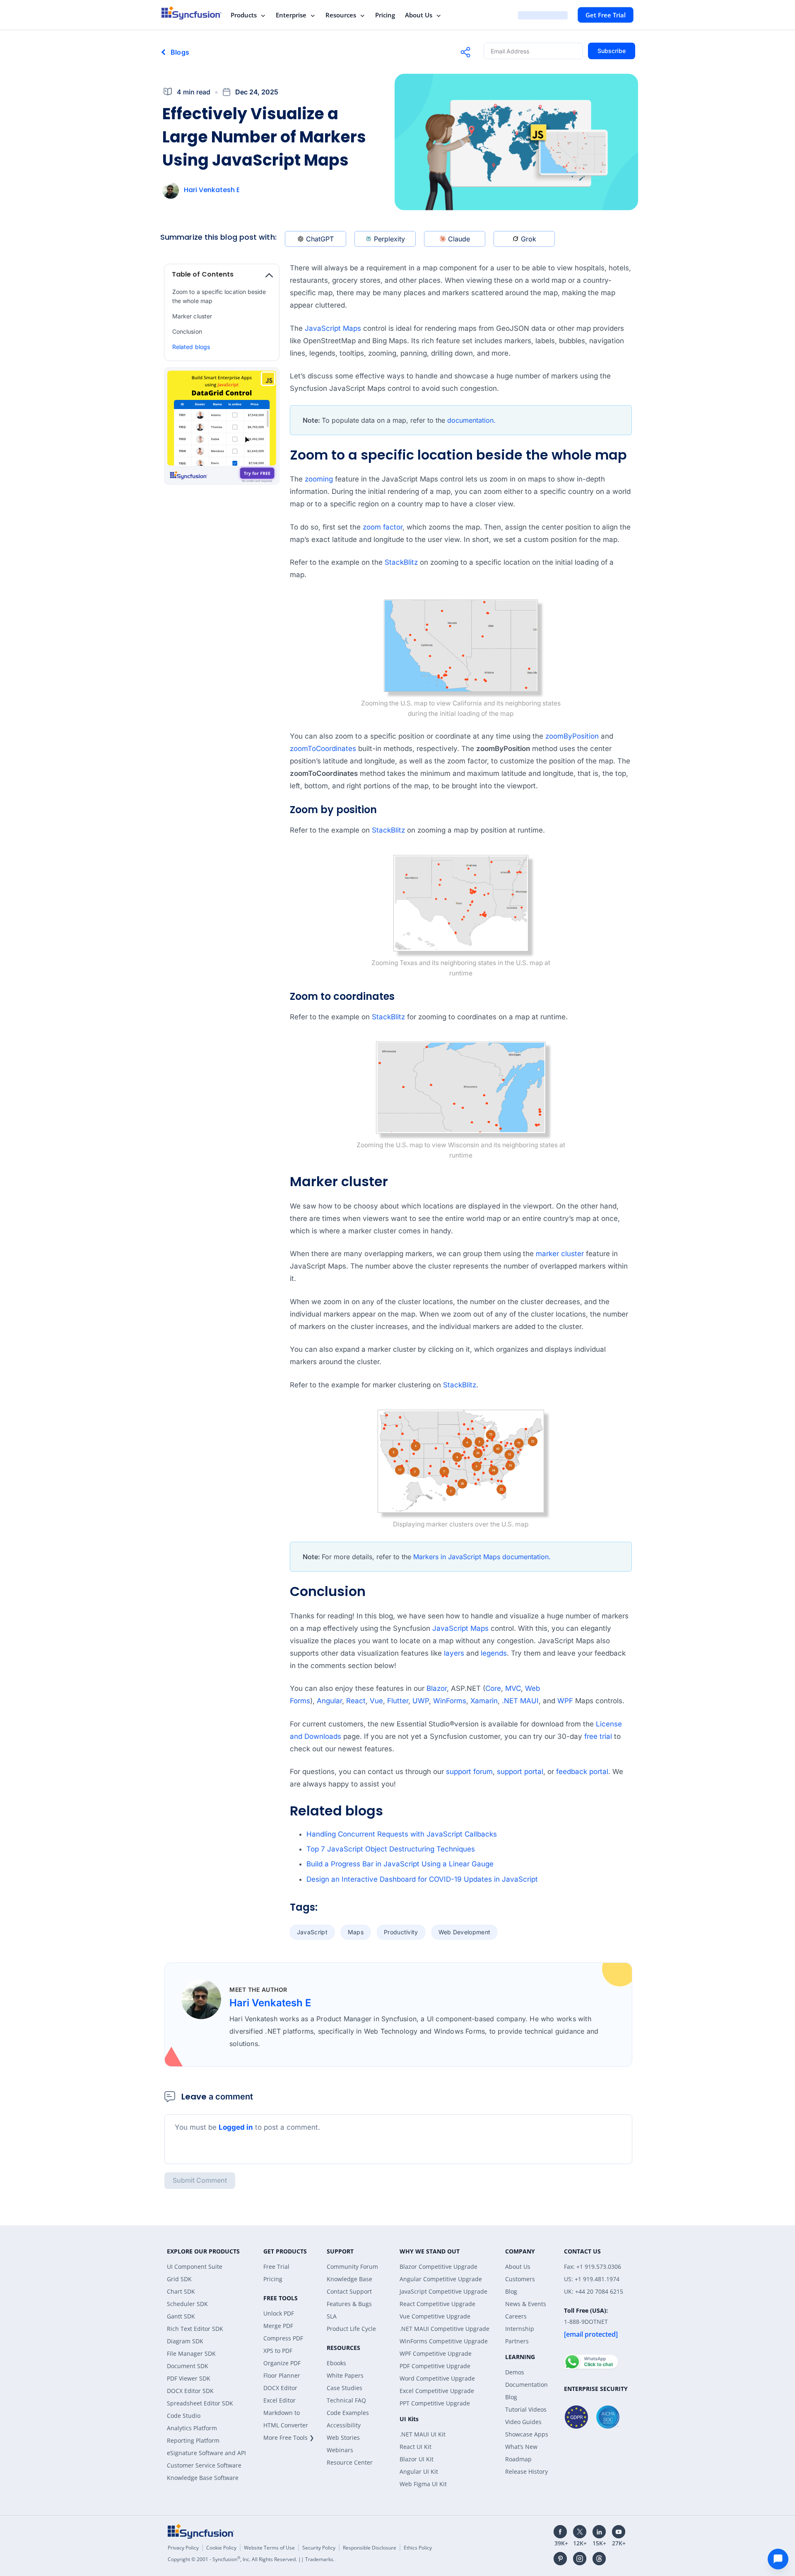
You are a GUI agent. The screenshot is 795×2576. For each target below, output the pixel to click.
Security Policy (319, 2548)
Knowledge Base (349, 2279)
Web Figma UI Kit (423, 2484)
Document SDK (188, 2366)
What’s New (521, 2447)
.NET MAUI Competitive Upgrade (444, 2329)
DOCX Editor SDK (190, 2391)
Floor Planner (282, 2375)
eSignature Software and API (206, 2453)
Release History (526, 2471)
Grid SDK (179, 2279)
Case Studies (344, 2388)
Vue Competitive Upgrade (435, 2316)
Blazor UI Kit (417, 2459)
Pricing (385, 15)
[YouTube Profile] (619, 2532)
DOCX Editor (280, 2388)
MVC (513, 1688)
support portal (520, 1772)
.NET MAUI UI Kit (423, 2434)
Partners (517, 2341)
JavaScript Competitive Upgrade (443, 2291)
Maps (356, 1932)
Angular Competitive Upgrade (441, 2279)
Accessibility (344, 2425)
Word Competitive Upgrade (437, 2378)
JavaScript (312, 1932)
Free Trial (276, 2267)
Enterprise (291, 15)
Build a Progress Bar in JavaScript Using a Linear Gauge (400, 1864)
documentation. (471, 420)
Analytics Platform (192, 2428)
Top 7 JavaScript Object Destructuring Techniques (391, 1849)
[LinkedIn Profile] (599, 2532)
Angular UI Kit (419, 2471)
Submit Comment (200, 2180)
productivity (401, 1932)
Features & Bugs (349, 2304)
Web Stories (343, 2438)
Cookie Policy (221, 2548)
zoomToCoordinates (323, 749)
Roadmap (518, 2459)
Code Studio (184, 2416)
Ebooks (336, 2363)
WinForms (450, 1701)
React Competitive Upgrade (437, 2304)
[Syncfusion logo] (192, 13)
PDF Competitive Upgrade (435, 2366)
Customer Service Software (204, 2465)
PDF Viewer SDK (189, 2378)
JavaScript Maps (333, 328)
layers (454, 1653)
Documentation (526, 2385)
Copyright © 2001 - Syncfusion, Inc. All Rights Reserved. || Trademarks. (251, 2559)
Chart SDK (181, 2291)
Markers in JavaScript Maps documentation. (482, 1557)
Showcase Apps (527, 2434)
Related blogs (191, 347)
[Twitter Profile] (580, 2532)
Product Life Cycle (351, 2329)
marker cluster (560, 1254)
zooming (319, 479)
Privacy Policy (183, 2548)
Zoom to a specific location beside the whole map (219, 296)
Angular (329, 1701)
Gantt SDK (181, 2316)
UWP (421, 1701)
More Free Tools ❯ (289, 2438)
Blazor (437, 1688)
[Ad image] (222, 427)
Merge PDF (278, 2326)
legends (494, 1653)
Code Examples (348, 2413)
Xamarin (484, 1701)
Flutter (398, 1701)
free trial (598, 1736)
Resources (341, 15)
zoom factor (383, 527)
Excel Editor (279, 2400)
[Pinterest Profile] (560, 2559)
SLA (332, 2316)
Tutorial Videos (526, 2409)
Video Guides (523, 2422)
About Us (419, 15)
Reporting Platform (193, 2440)
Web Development (465, 1932)
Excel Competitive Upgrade (437, 2391)
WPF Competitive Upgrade (436, 2353)
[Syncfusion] (201, 2531)
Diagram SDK (185, 2341)
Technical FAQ (346, 2400)
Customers (520, 2279)
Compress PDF (283, 2338)
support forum (469, 1772)
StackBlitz (401, 562)
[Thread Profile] (599, 2559)
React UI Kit (416, 2447)
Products (244, 15)
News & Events (526, 2304)
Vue (376, 1701)
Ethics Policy (418, 2548)
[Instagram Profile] (580, 2559)
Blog (511, 2291)
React (356, 1701)
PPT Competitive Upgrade (435, 2403)
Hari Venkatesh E (212, 190)
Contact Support (349, 2291)
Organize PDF (282, 2363)
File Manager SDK (191, 2353)
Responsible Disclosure (370, 2548)
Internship (520, 2329)
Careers (516, 2316)
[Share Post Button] (465, 52)
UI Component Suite (195, 2267)
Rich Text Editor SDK (195, 2329)
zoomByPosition (572, 736)
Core (493, 1688)
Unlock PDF (279, 2313)
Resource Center (350, 2462)
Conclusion (187, 331)
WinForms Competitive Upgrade (444, 2341)
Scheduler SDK (187, 2304)
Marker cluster (192, 316)
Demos (515, 2372)
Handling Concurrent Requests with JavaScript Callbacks (402, 1834)
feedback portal (582, 1772)
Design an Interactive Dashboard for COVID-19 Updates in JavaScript (422, 1879)
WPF (565, 1701)
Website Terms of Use (269, 2548)
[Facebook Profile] (560, 2532)
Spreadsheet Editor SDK (200, 2403)
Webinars (340, 2450)
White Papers (345, 2375)
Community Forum (352, 2267)
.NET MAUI (520, 1701)
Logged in (236, 2127)
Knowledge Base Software (203, 2478)
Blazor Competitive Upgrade (438, 2267)
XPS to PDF (278, 2351)
